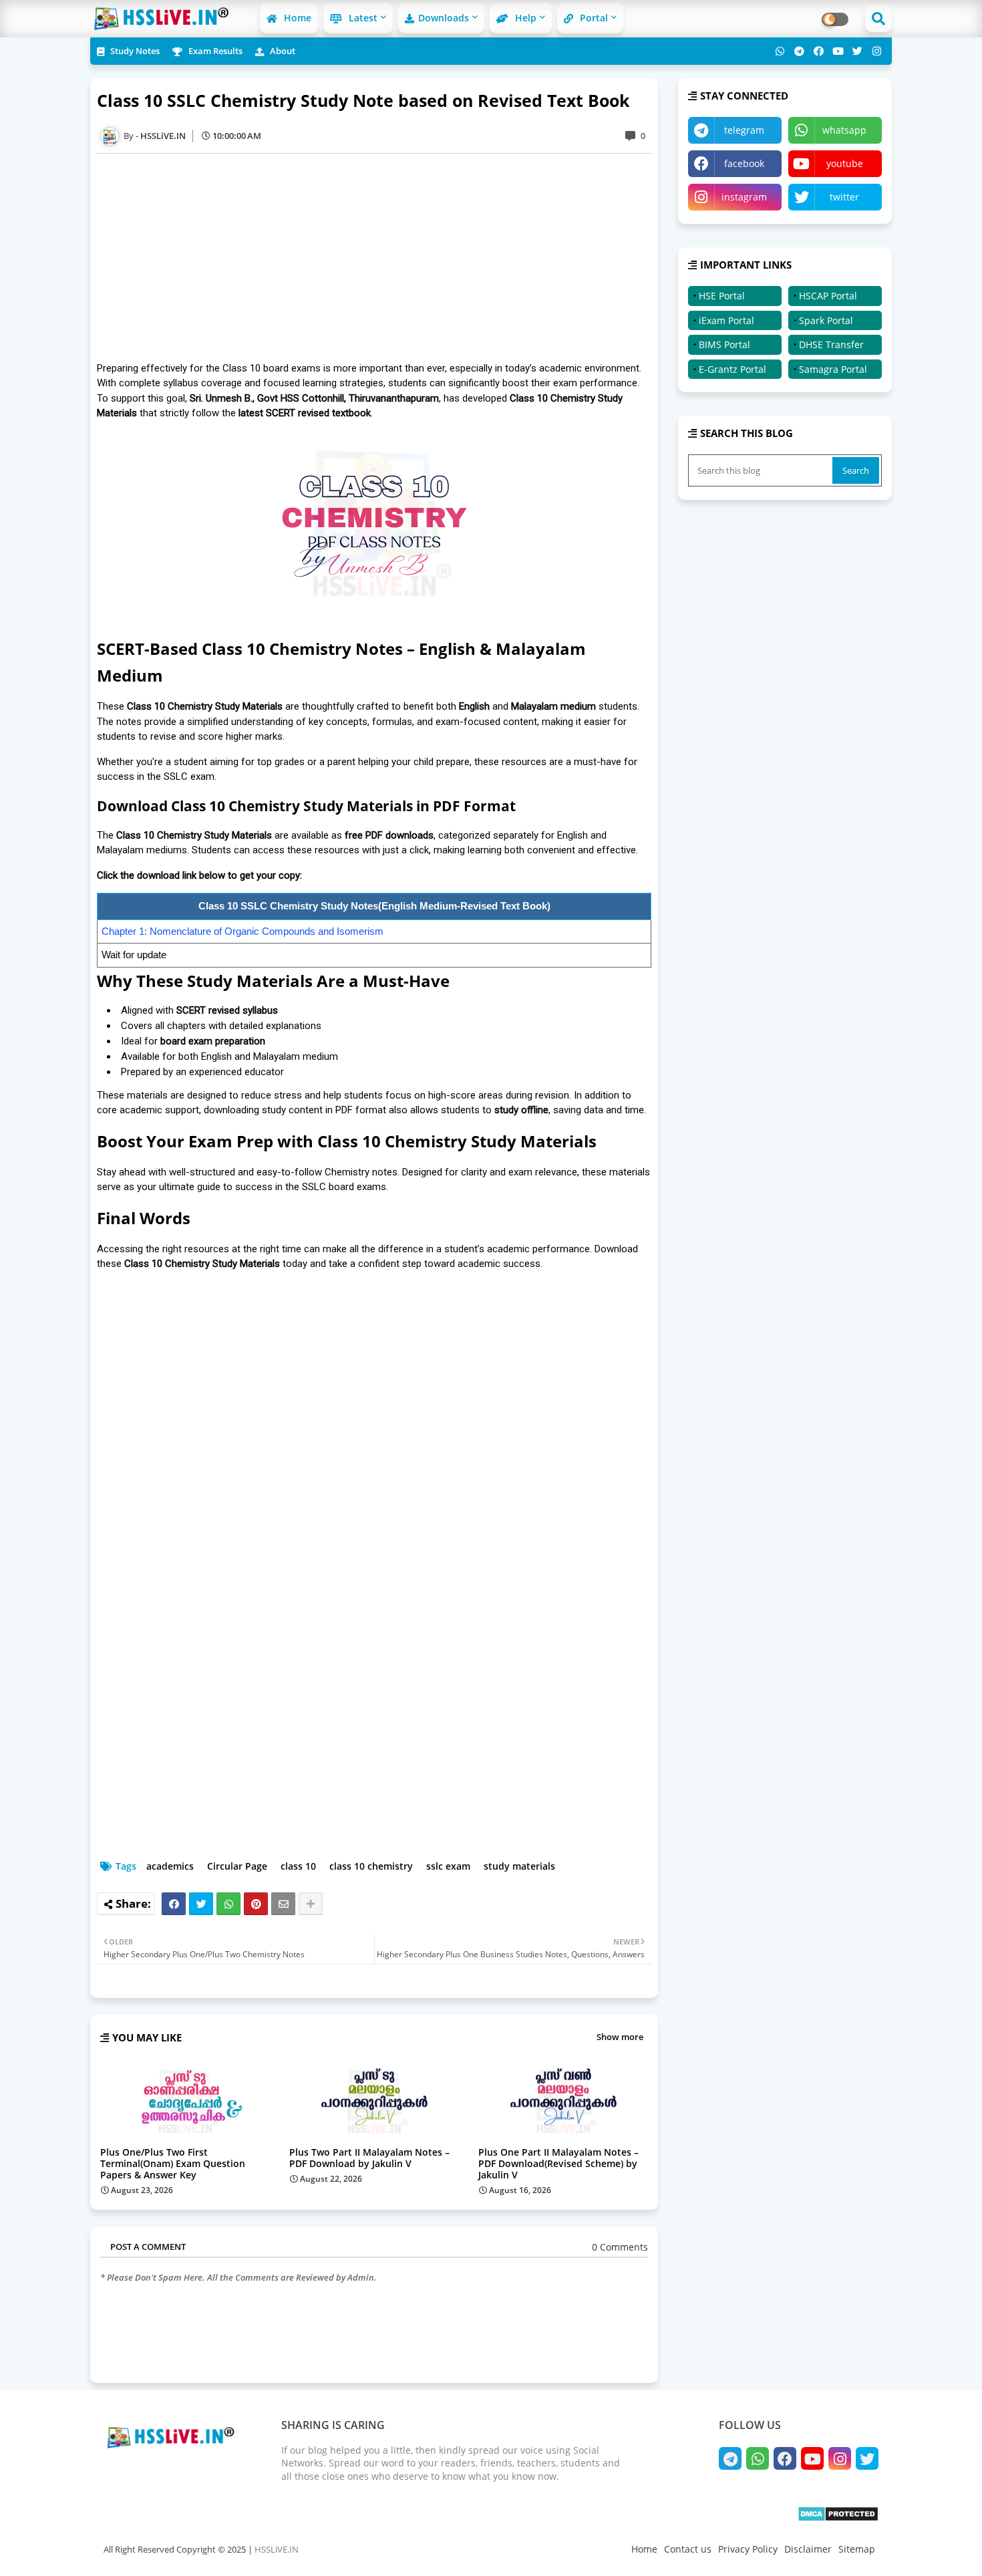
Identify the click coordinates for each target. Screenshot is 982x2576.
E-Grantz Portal (732, 369)
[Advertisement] (381, 257)
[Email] (283, 1904)
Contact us (688, 2549)
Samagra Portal (833, 369)
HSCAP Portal (828, 296)
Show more (620, 2037)
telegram (744, 130)
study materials (519, 1866)
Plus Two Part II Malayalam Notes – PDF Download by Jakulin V (369, 2158)
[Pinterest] (256, 1904)
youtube (845, 163)
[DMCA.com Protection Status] (838, 2518)
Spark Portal (826, 320)
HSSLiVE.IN (277, 2549)
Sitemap (857, 2549)
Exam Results (214, 51)
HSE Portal (722, 296)
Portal (593, 18)
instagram (744, 197)
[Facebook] (174, 1904)
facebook (744, 163)
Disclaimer (808, 2549)
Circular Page (237, 1866)
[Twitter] (201, 1904)
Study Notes (134, 51)
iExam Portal (726, 320)
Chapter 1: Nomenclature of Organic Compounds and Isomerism (242, 931)
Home (296, 18)
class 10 (298, 1866)
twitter (844, 197)
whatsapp (844, 130)
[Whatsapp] (228, 1904)
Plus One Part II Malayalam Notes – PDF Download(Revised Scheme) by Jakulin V (558, 2163)
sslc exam (448, 1866)
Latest (362, 18)
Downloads (444, 18)
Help (524, 18)
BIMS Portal (724, 344)
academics (170, 1866)
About (282, 51)
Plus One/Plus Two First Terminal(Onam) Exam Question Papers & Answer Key (173, 2163)
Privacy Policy (748, 2549)
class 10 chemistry (371, 1866)
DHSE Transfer (831, 344)
